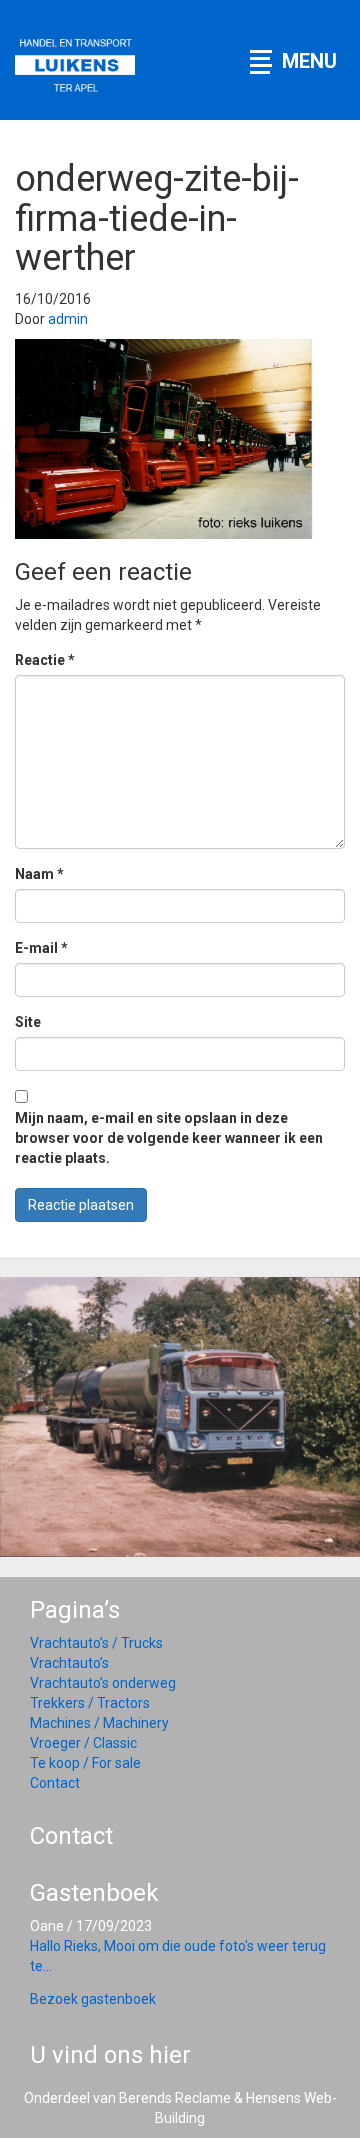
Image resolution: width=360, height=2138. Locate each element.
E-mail (41, 948)
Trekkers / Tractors (90, 1703)
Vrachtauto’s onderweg (103, 1683)
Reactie (45, 660)
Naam (39, 874)
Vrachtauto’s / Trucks (96, 1643)
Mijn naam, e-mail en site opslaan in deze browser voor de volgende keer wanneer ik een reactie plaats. (169, 1138)
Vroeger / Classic (83, 1743)
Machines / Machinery (99, 1723)
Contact (55, 1783)
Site (28, 1022)
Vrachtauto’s (69, 1663)
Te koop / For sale (85, 1763)
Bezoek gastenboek (93, 1999)
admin (68, 319)
